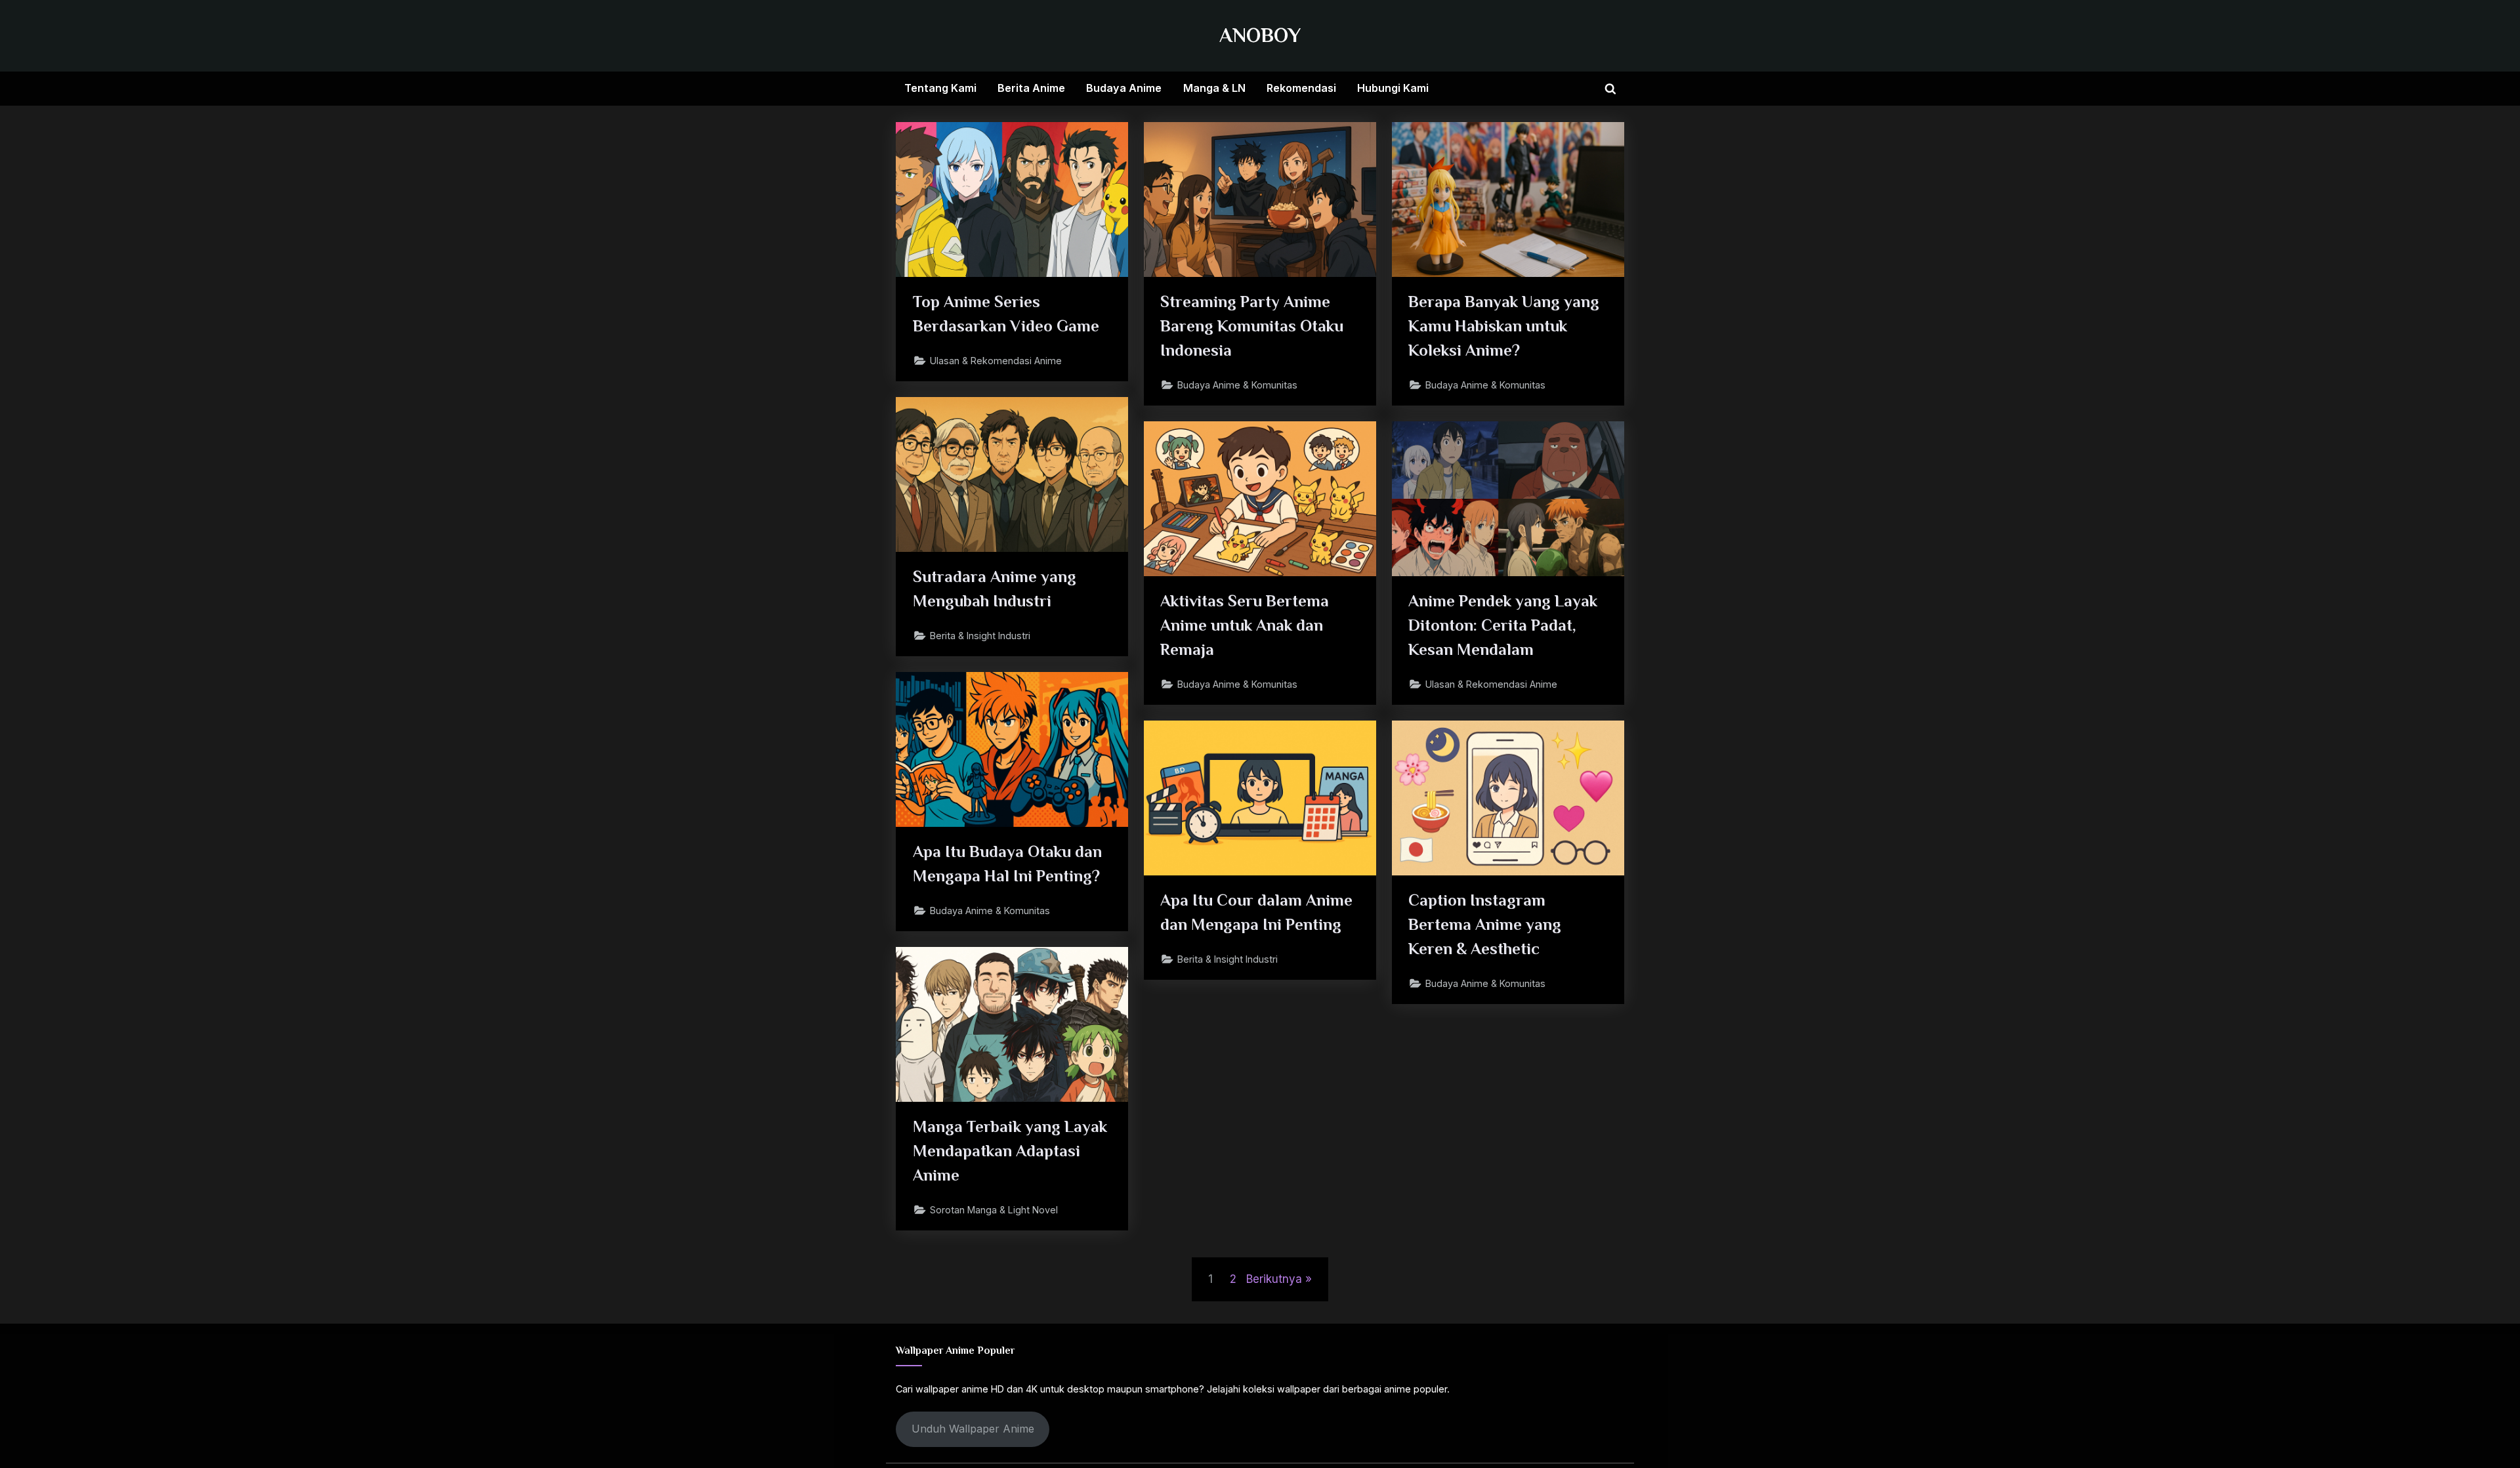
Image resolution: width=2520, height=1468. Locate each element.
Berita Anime (1031, 88)
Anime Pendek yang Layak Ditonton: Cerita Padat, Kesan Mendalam (1503, 625)
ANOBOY (1260, 35)
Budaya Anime (1124, 88)
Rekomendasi (1301, 88)
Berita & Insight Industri (980, 636)
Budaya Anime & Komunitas (1237, 385)
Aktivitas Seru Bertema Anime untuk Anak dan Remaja (1245, 625)
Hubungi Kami (1393, 88)
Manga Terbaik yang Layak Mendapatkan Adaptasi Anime (1010, 1151)
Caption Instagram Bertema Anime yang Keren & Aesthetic (1485, 924)
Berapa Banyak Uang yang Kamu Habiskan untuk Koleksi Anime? (1504, 326)
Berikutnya (1274, 1279)
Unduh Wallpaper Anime (973, 1429)
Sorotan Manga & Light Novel (994, 1210)
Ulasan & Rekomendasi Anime (996, 361)
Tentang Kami (940, 88)
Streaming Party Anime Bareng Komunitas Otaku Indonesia (1252, 326)
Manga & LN (1214, 88)
